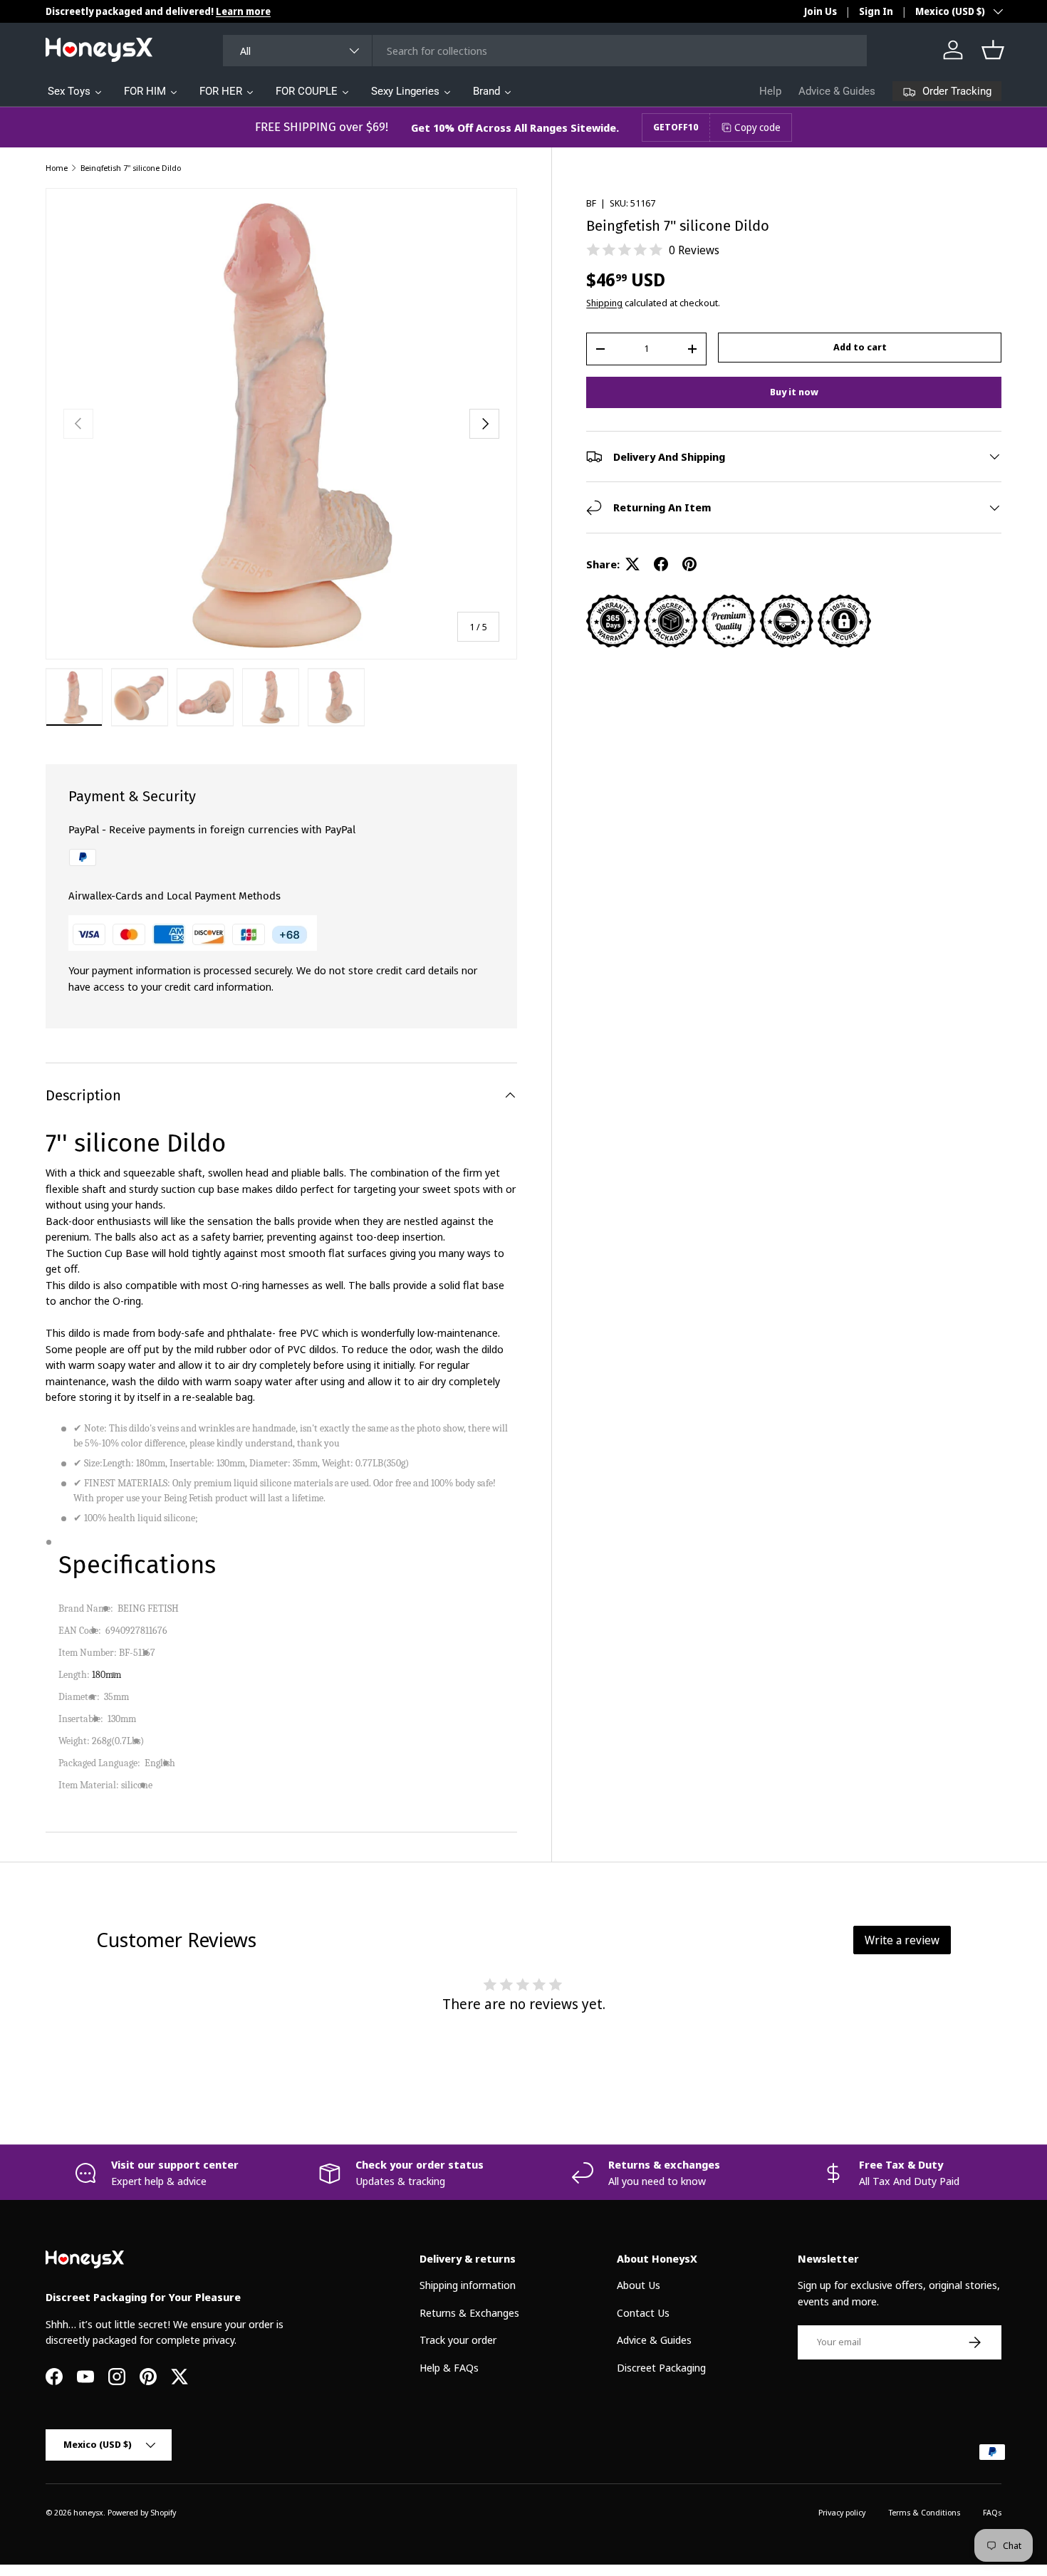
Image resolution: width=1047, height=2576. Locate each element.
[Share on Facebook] (661, 564)
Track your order (458, 2340)
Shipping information (468, 2285)
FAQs (992, 2512)
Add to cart (860, 347)
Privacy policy (842, 2512)
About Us (639, 2285)
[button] (993, 50)
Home (57, 168)
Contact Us (643, 2312)
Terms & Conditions (924, 2512)
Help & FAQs (449, 2367)
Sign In (876, 11)
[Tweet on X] (632, 564)
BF (591, 203)
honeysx (88, 2512)
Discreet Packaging (661, 2367)
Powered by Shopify (142, 2512)
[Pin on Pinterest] (689, 564)
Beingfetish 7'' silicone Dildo (131, 168)
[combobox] (545, 51)
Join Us (821, 11)
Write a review (902, 1940)
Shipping (604, 303)
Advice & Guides (837, 91)
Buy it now (794, 392)
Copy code (757, 127)
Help (770, 91)
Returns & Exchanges (469, 2312)
